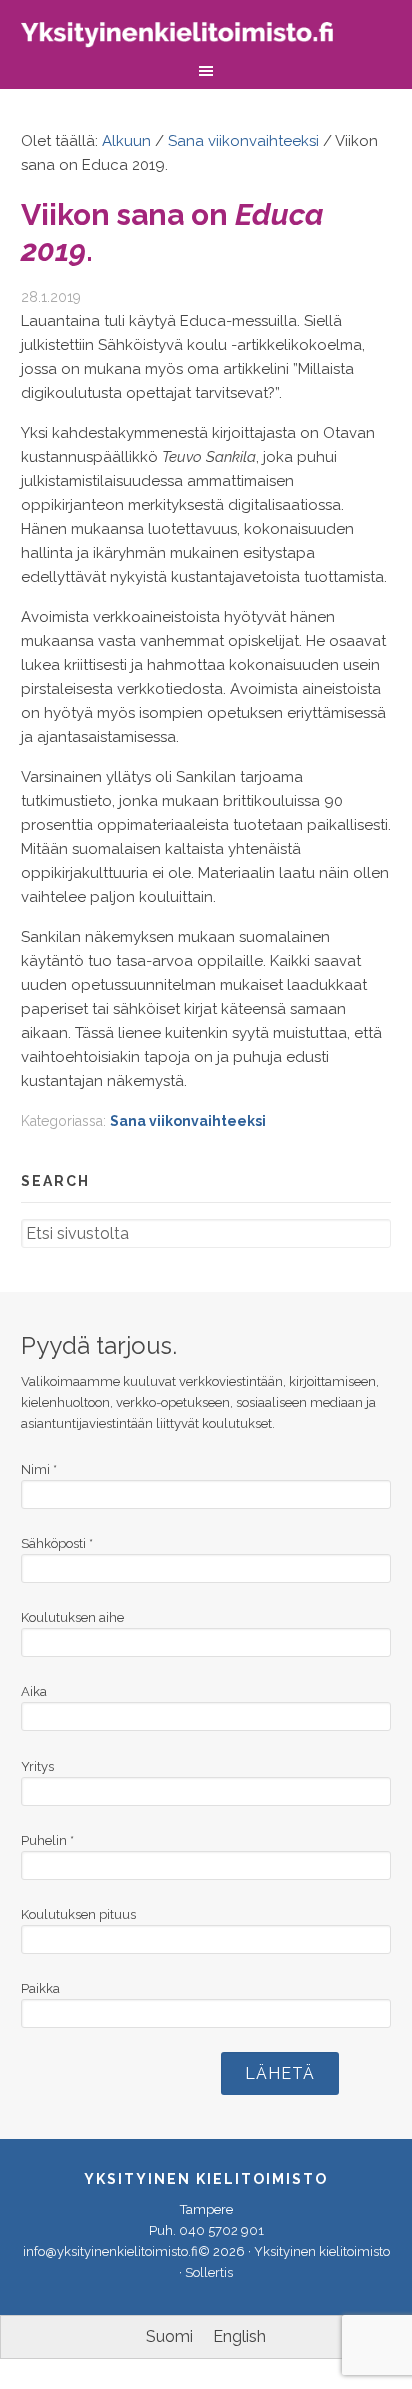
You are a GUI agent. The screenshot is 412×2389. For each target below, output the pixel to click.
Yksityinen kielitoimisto (191, 37)
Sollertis (209, 2272)
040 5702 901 (221, 2230)
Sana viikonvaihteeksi (188, 1121)
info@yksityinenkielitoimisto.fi (110, 2251)
